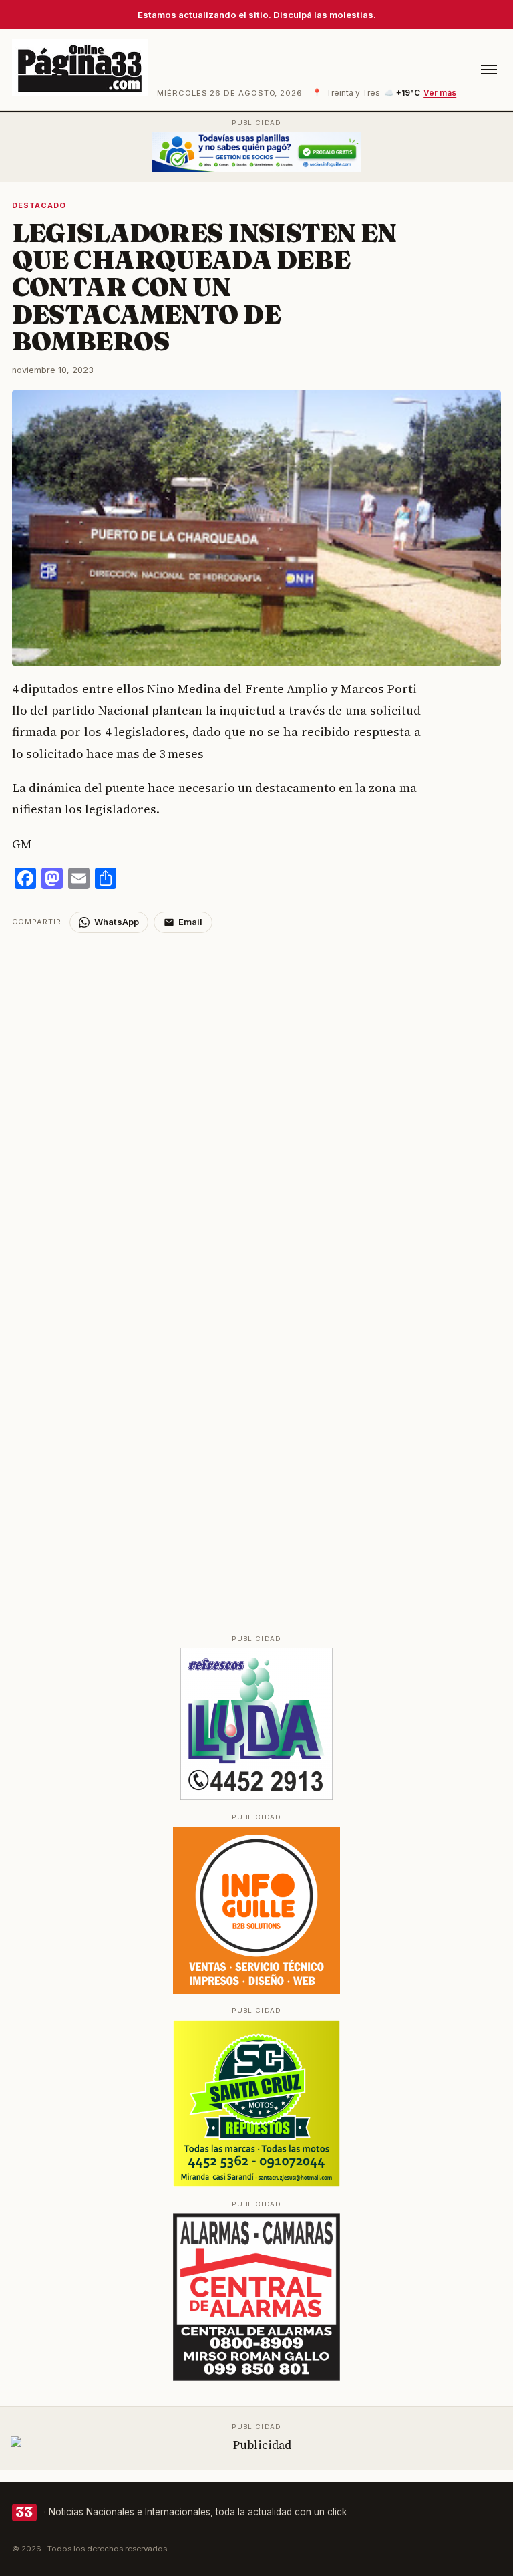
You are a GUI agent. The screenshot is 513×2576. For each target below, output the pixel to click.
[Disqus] (257, 1100)
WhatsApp (117, 922)
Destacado (39, 205)
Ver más (440, 93)
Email (190, 922)
